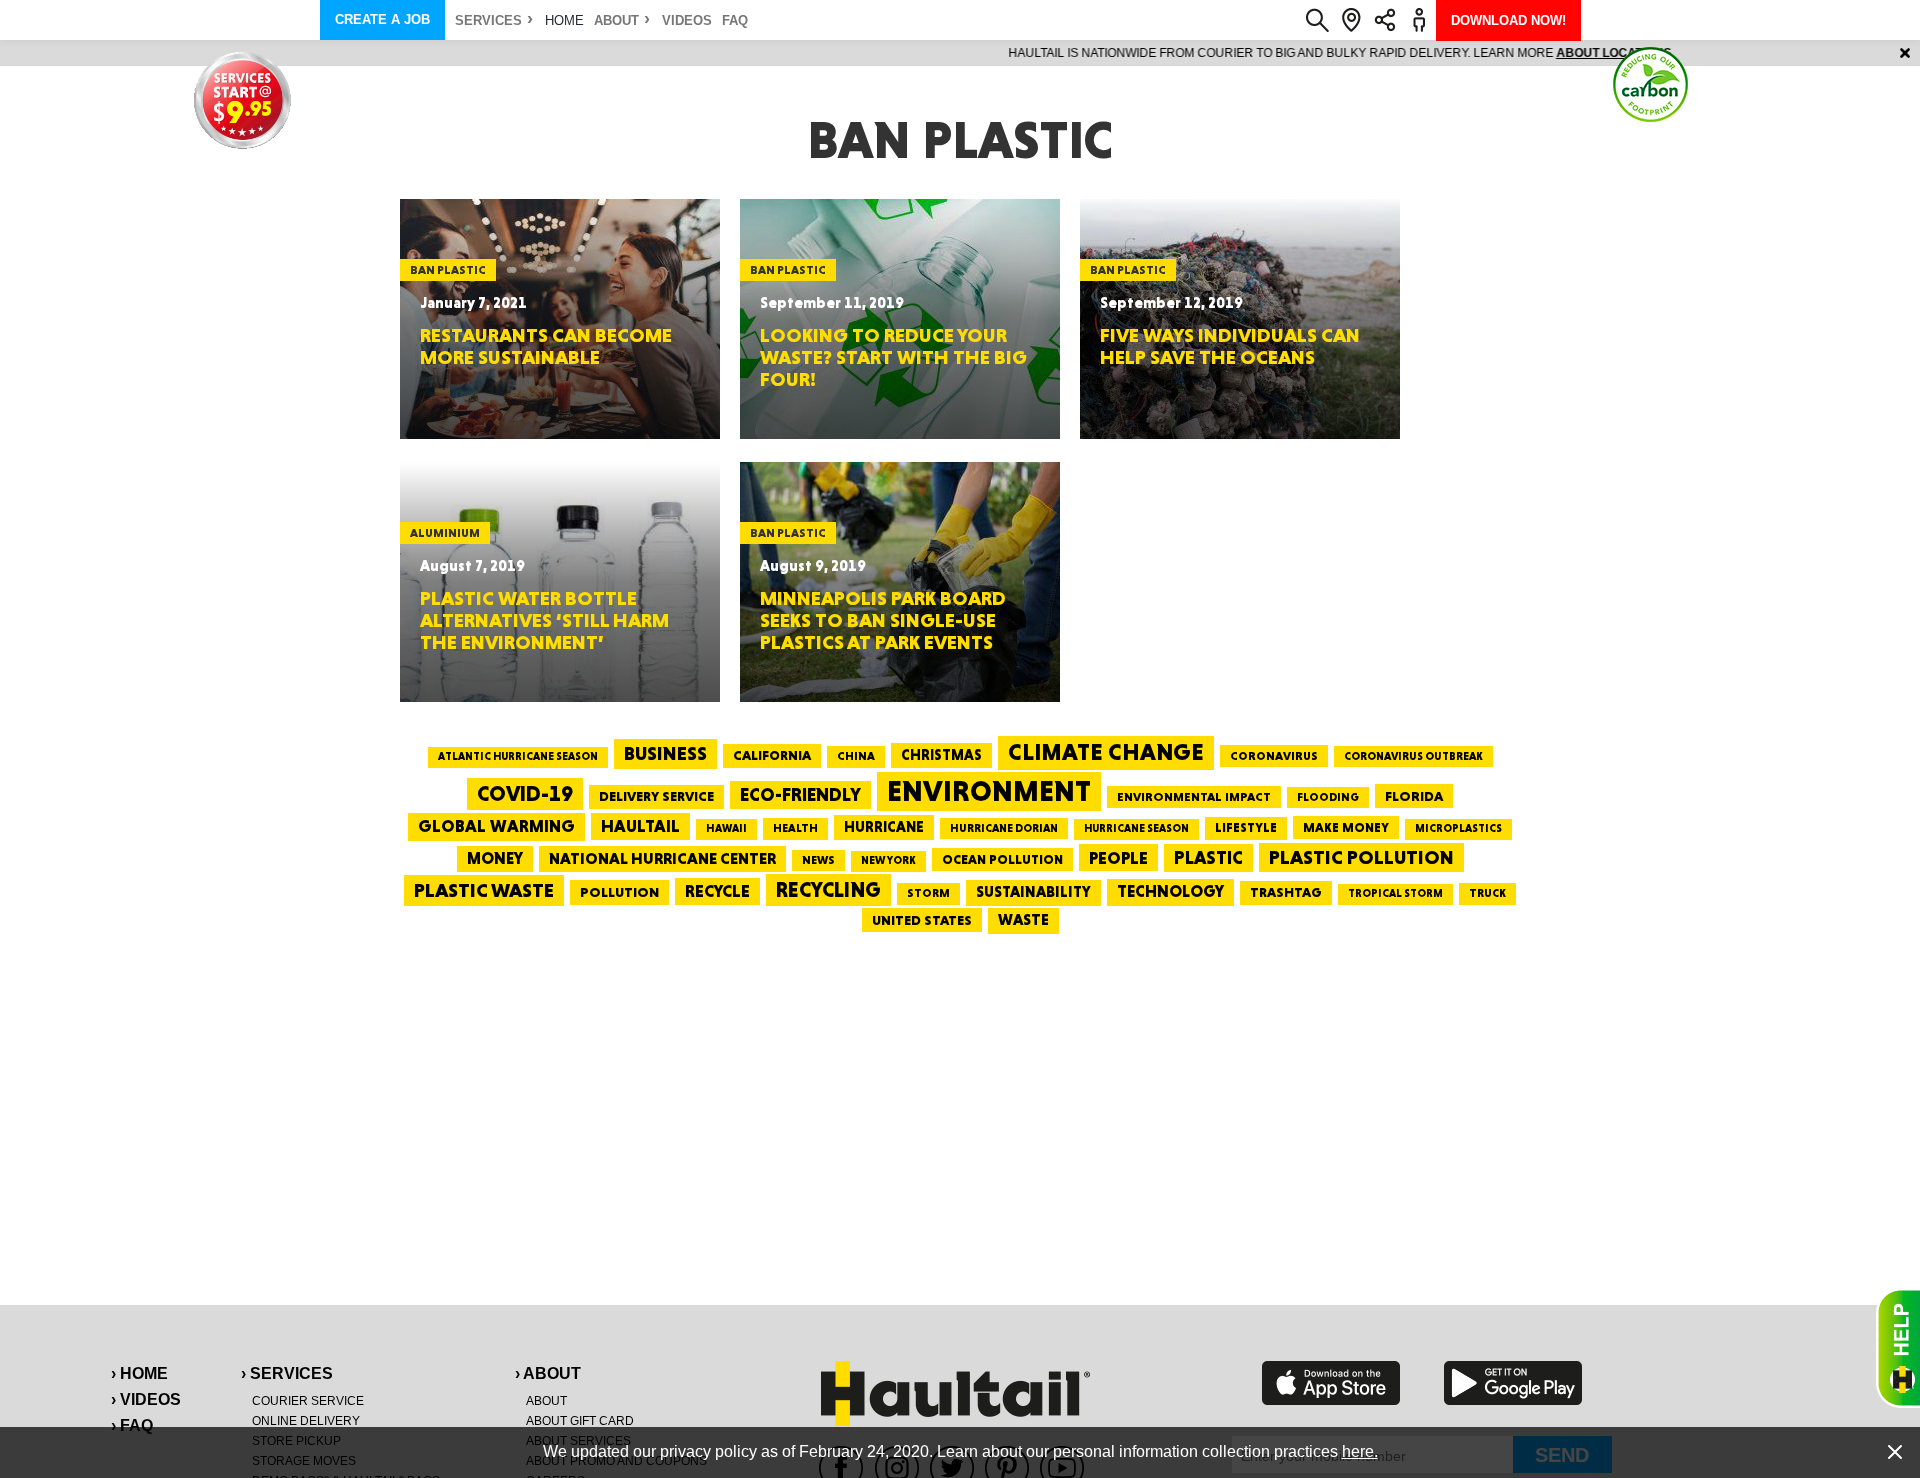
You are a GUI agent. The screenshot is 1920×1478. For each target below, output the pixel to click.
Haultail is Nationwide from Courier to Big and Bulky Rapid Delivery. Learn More (960, 53)
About (616, 20)
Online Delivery (306, 1421)
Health (795, 828)
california (772, 755)
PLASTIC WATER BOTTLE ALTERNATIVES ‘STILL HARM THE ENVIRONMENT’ (544, 620)
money (495, 858)
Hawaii (726, 828)
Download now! (1508, 20)
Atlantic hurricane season (518, 756)
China (856, 756)
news (818, 860)
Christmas (941, 755)
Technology (1170, 891)
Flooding (1328, 797)
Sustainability (1033, 892)
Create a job (382, 19)
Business (665, 753)
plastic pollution (1361, 857)
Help (1898, 1348)
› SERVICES (287, 1373)
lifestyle (1246, 827)
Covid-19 (525, 793)
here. (1360, 1451)
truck (1487, 893)
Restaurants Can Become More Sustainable (546, 346)
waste (1023, 920)
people (1118, 857)
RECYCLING (828, 889)
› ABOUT (548, 1373)
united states (922, 920)
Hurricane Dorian (1004, 828)
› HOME (139, 1373)
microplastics (1458, 828)
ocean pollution (1002, 859)
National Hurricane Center (662, 858)
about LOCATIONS (1234, 53)
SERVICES (488, 20)
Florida (1414, 796)
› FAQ (132, 1425)
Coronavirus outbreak (1413, 756)
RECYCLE (717, 891)
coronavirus (1274, 756)
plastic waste (484, 890)
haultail (640, 826)
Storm (928, 893)
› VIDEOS (146, 1399)
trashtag (1286, 892)
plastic (1208, 857)
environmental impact (1194, 797)
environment (989, 791)
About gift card (580, 1421)
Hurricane (884, 826)
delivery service (656, 796)
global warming (496, 826)
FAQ (735, 20)
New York (888, 860)
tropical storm (1395, 893)
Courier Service (308, 1401)
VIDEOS (687, 20)
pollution (619, 892)
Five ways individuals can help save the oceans (1230, 346)
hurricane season (1136, 828)
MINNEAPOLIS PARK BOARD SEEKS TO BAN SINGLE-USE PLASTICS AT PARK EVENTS (883, 620)
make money (1346, 827)
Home (564, 20)
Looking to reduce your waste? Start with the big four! (893, 357)
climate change (1106, 752)
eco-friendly (800, 794)
